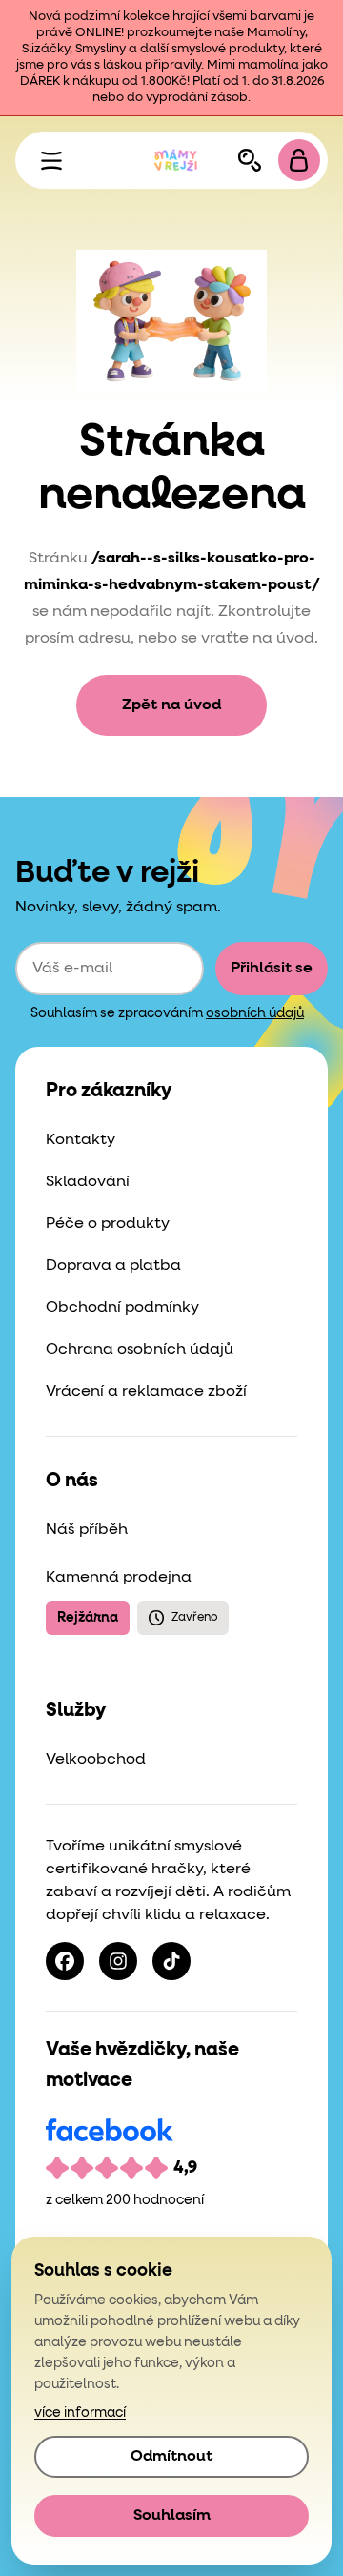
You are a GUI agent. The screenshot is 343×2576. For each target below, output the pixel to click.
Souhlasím (172, 2516)
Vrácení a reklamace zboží (146, 1392)
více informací (80, 2413)
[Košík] (299, 160)
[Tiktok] (171, 1961)
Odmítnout (171, 2457)
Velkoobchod (96, 1760)
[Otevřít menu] (51, 160)
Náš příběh (87, 1530)
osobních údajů (255, 1013)
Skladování (88, 1182)
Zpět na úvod (171, 705)
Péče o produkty (108, 1224)
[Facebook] (65, 1961)
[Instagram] (118, 1961)
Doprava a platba (113, 1266)
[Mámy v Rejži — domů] (175, 160)
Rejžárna (88, 1618)
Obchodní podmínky (122, 1308)
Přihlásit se (272, 969)
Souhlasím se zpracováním (167, 1013)
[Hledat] (250, 160)
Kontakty (81, 1140)
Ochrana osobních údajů (140, 1350)
